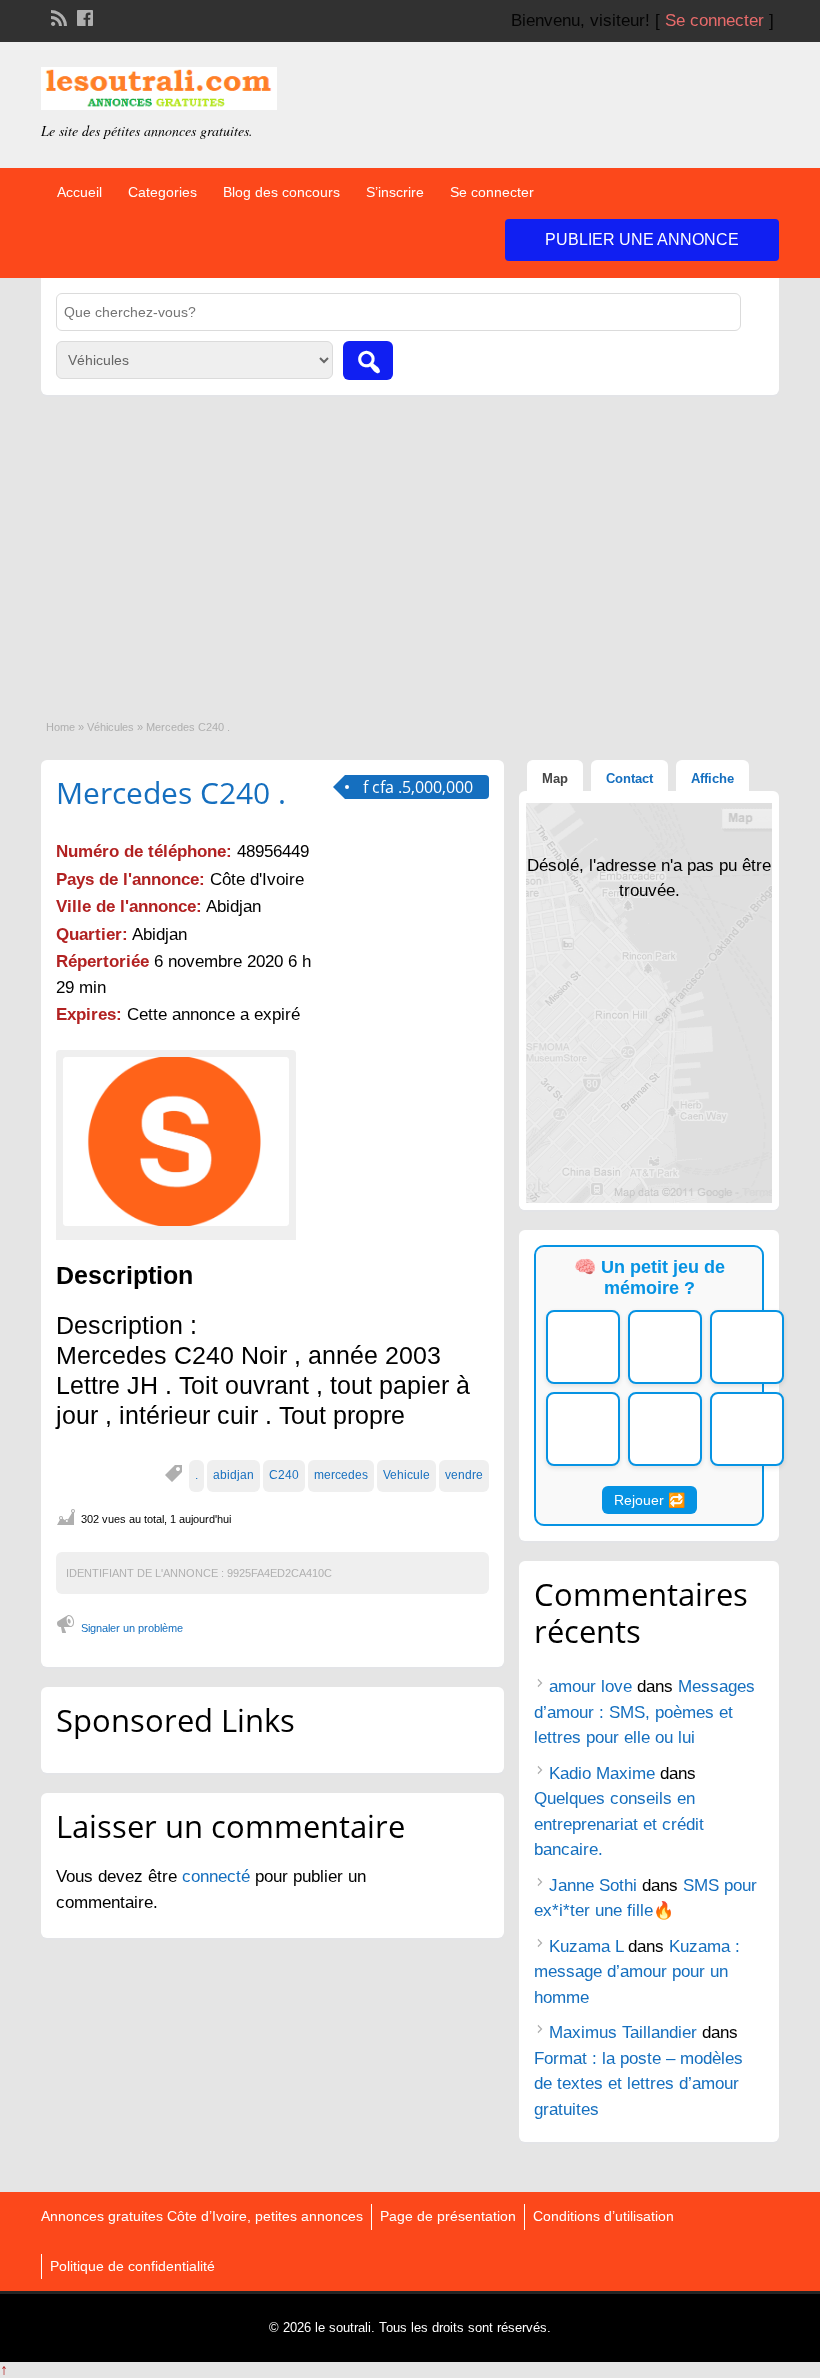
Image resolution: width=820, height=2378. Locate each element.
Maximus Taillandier (623, 2032)
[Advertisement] (410, 545)
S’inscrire (395, 192)
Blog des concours (281, 192)
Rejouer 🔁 (649, 1500)
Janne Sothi (593, 1885)
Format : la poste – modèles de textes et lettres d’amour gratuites (638, 2084)
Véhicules (110, 727)
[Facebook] (83, 16)
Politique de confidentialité (132, 2266)
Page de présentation (448, 2216)
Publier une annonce (642, 239)
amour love (590, 1686)
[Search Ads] (368, 360)
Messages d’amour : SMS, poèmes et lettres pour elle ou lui (644, 1712)
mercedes (341, 1475)
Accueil (79, 192)
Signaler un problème (132, 1628)
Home (60, 727)
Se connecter (714, 20)
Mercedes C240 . (171, 792)
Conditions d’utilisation (603, 2216)
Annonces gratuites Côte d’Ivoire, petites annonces (202, 2216)
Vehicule (406, 1475)
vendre (464, 1475)
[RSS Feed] (57, 16)
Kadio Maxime (602, 1773)
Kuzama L (586, 1946)
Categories (162, 192)
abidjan (233, 1475)
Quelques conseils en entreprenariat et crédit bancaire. (619, 1824)
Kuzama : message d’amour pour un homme (637, 1972)
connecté (218, 1876)
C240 (284, 1475)
